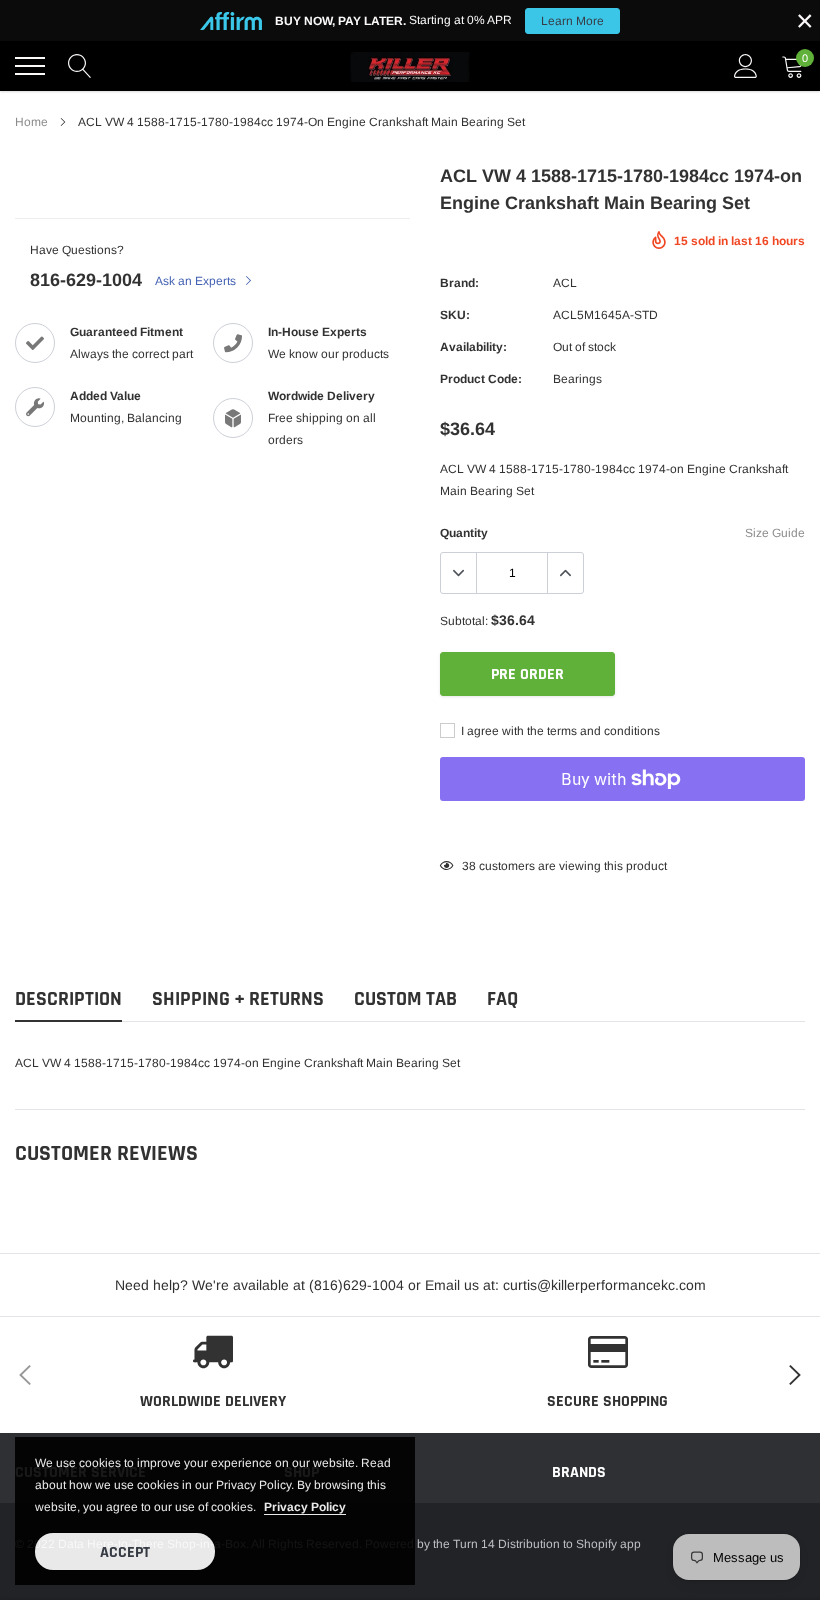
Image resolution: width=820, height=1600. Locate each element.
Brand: (459, 283)
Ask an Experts (197, 281)
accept (125, 1552)
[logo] (410, 66)
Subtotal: (464, 621)
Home (31, 122)
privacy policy (305, 1507)
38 (469, 866)
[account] (746, 66)
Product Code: (481, 379)
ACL (565, 283)
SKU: (455, 315)
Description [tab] (68, 999)
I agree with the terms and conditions (559, 731)
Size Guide (775, 533)
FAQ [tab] (502, 999)
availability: (473, 347)
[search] (80, 66)
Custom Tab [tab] (405, 999)
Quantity (464, 533)
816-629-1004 (86, 280)
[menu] (30, 66)
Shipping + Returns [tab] (238, 999)
